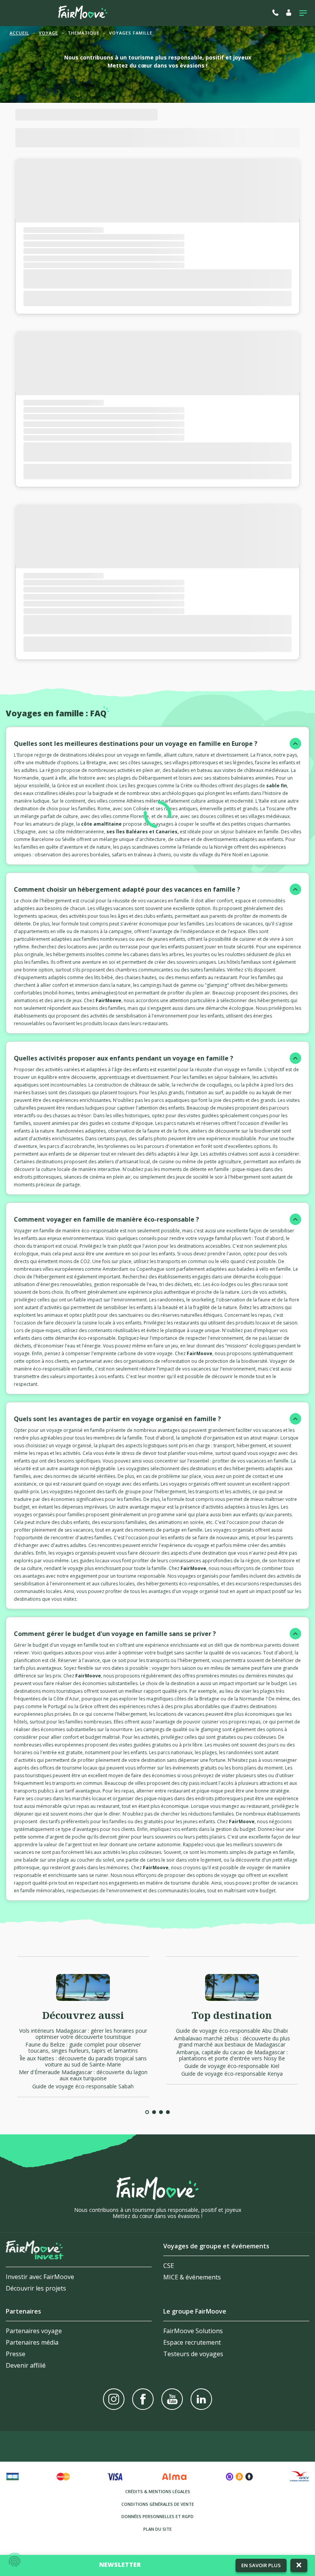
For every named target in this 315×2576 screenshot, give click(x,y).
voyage (48, 33)
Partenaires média (32, 2342)
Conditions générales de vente (158, 2504)
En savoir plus (261, 2565)
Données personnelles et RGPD (157, 2516)
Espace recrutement (192, 2342)
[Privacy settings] (15, 2561)
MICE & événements (192, 2277)
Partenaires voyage (34, 2331)
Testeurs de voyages (193, 2354)
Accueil (19, 33)
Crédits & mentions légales (158, 2491)
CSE (169, 2266)
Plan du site (157, 2529)
